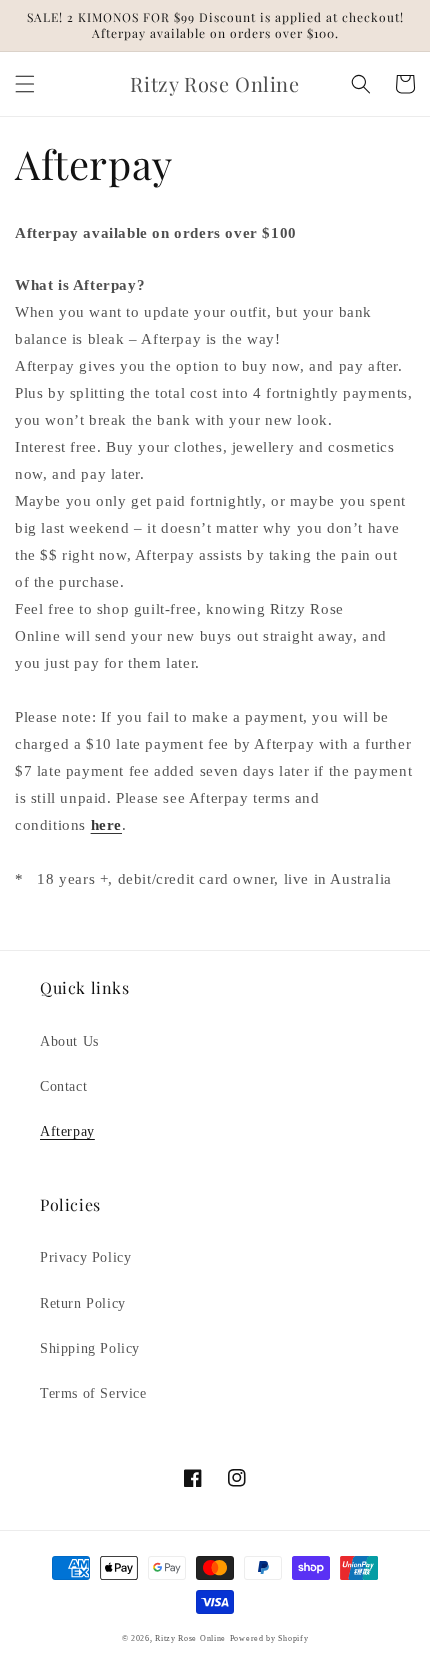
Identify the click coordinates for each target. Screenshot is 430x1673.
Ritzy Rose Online (190, 1638)
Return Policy (83, 1303)
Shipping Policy (90, 1348)
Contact (63, 1086)
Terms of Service (93, 1393)
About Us (69, 1041)
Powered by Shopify (269, 1638)
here (106, 825)
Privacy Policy (85, 1257)
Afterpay (67, 1131)
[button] (25, 84)
